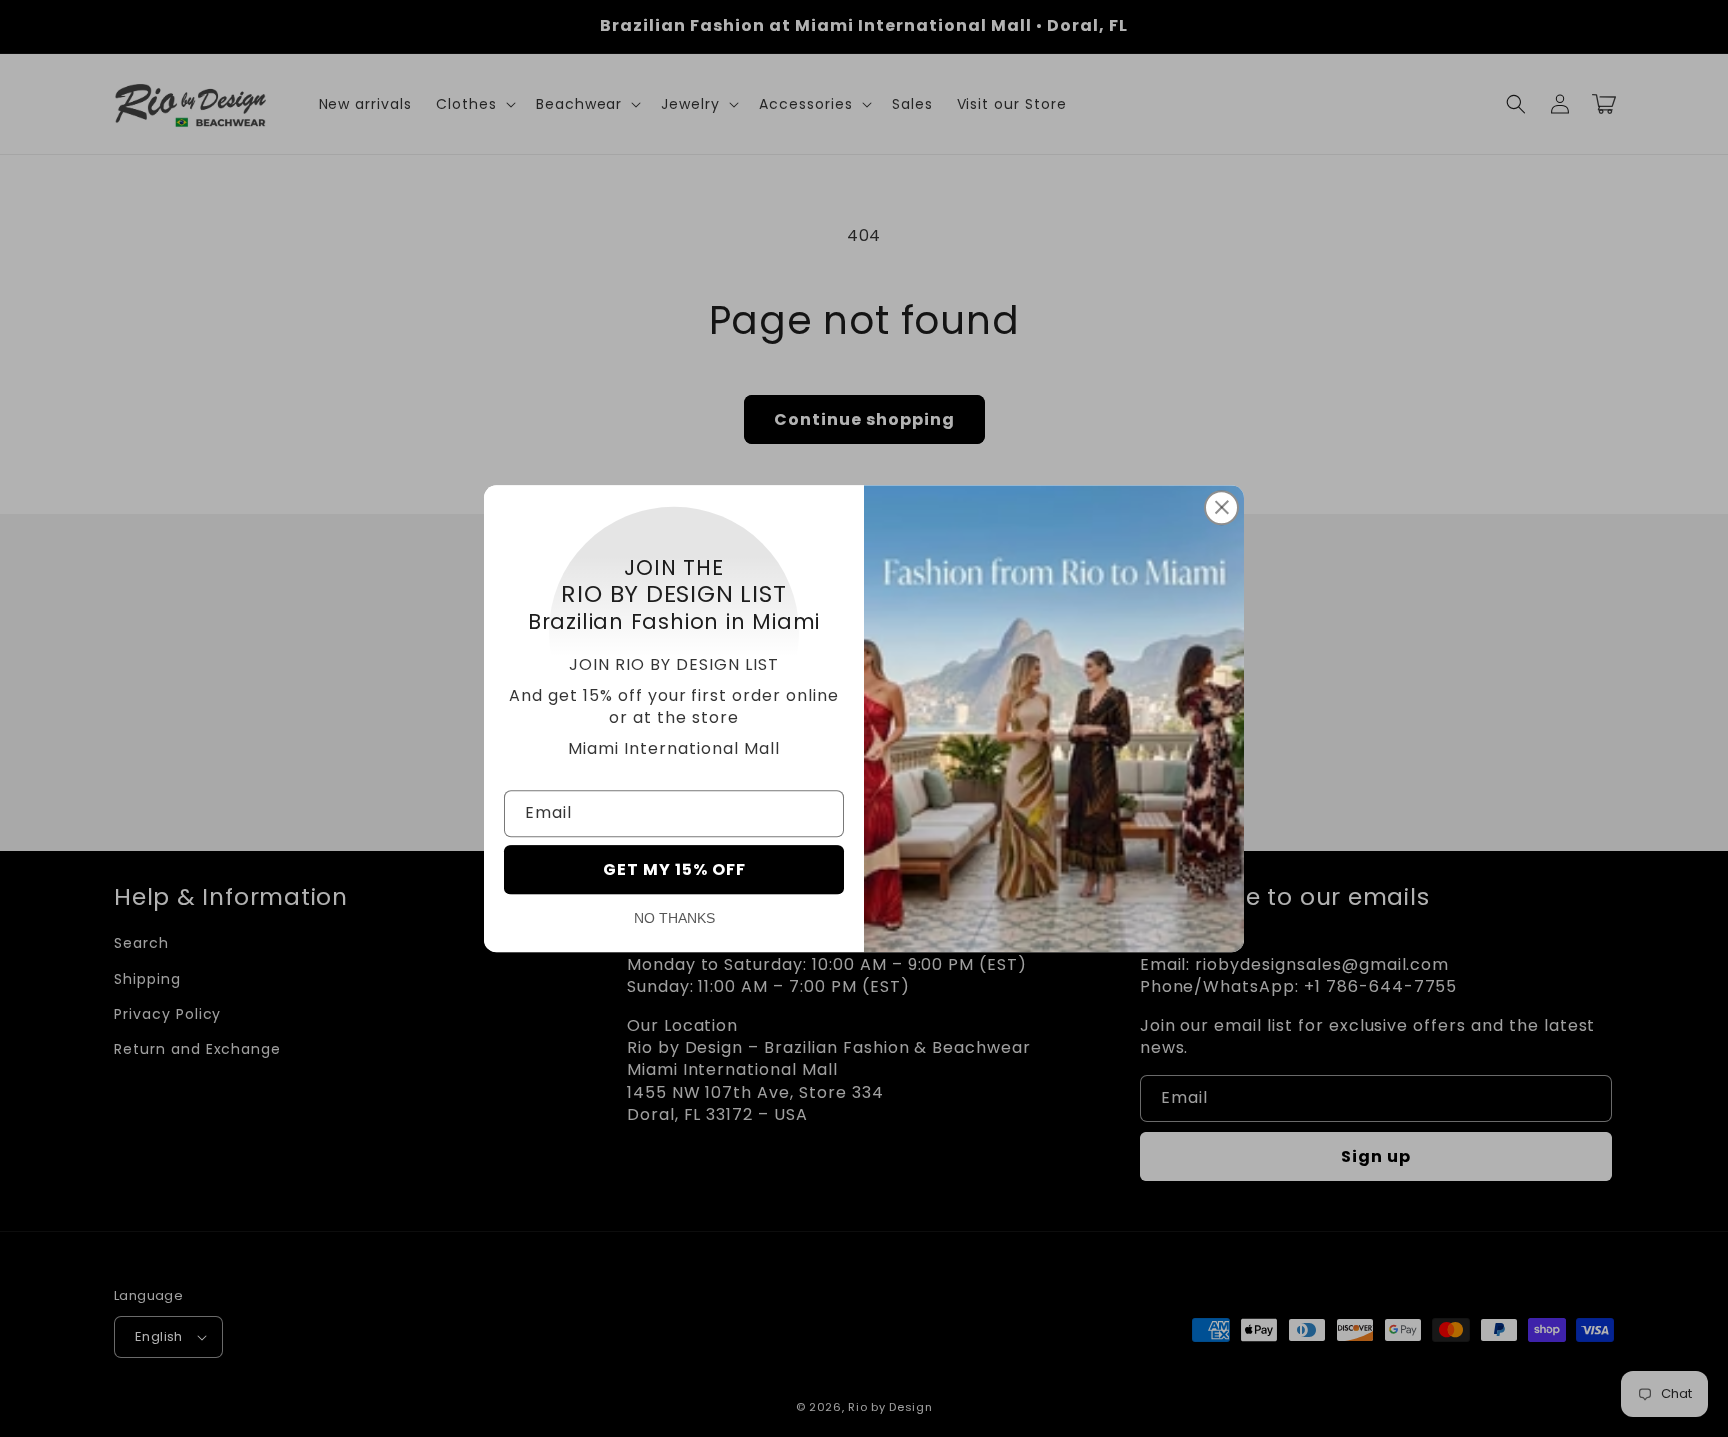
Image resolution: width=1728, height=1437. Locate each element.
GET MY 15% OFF (674, 869)
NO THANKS (674, 918)
